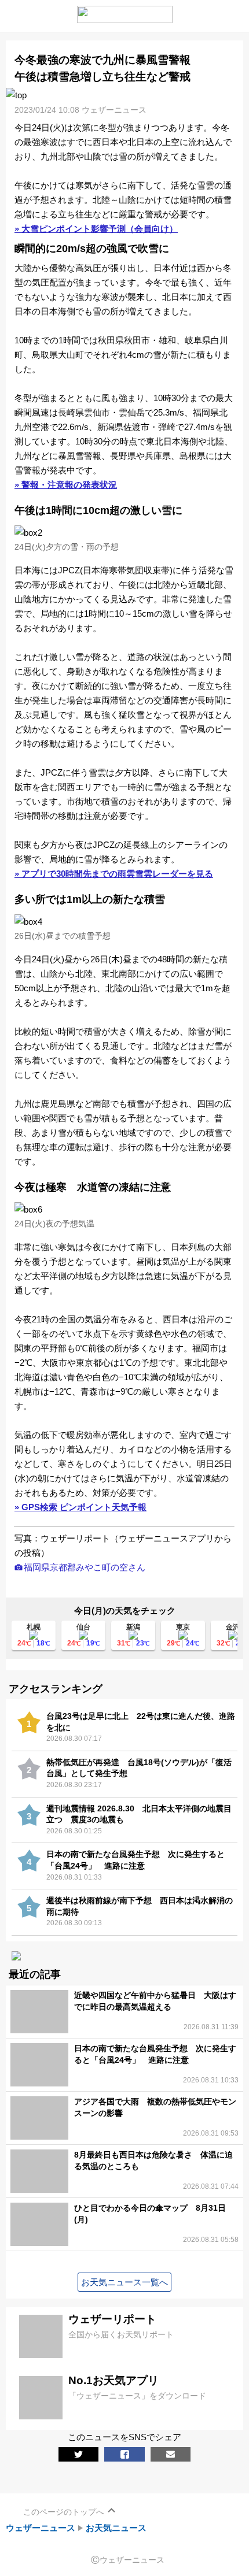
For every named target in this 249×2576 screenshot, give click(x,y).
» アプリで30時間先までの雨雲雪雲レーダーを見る (114, 874)
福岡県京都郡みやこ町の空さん (85, 1567)
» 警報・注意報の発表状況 (66, 485)
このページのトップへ (64, 2512)
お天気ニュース (116, 2528)
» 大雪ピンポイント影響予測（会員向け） (96, 229)
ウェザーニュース (41, 2528)
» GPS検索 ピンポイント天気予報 (80, 1507)
